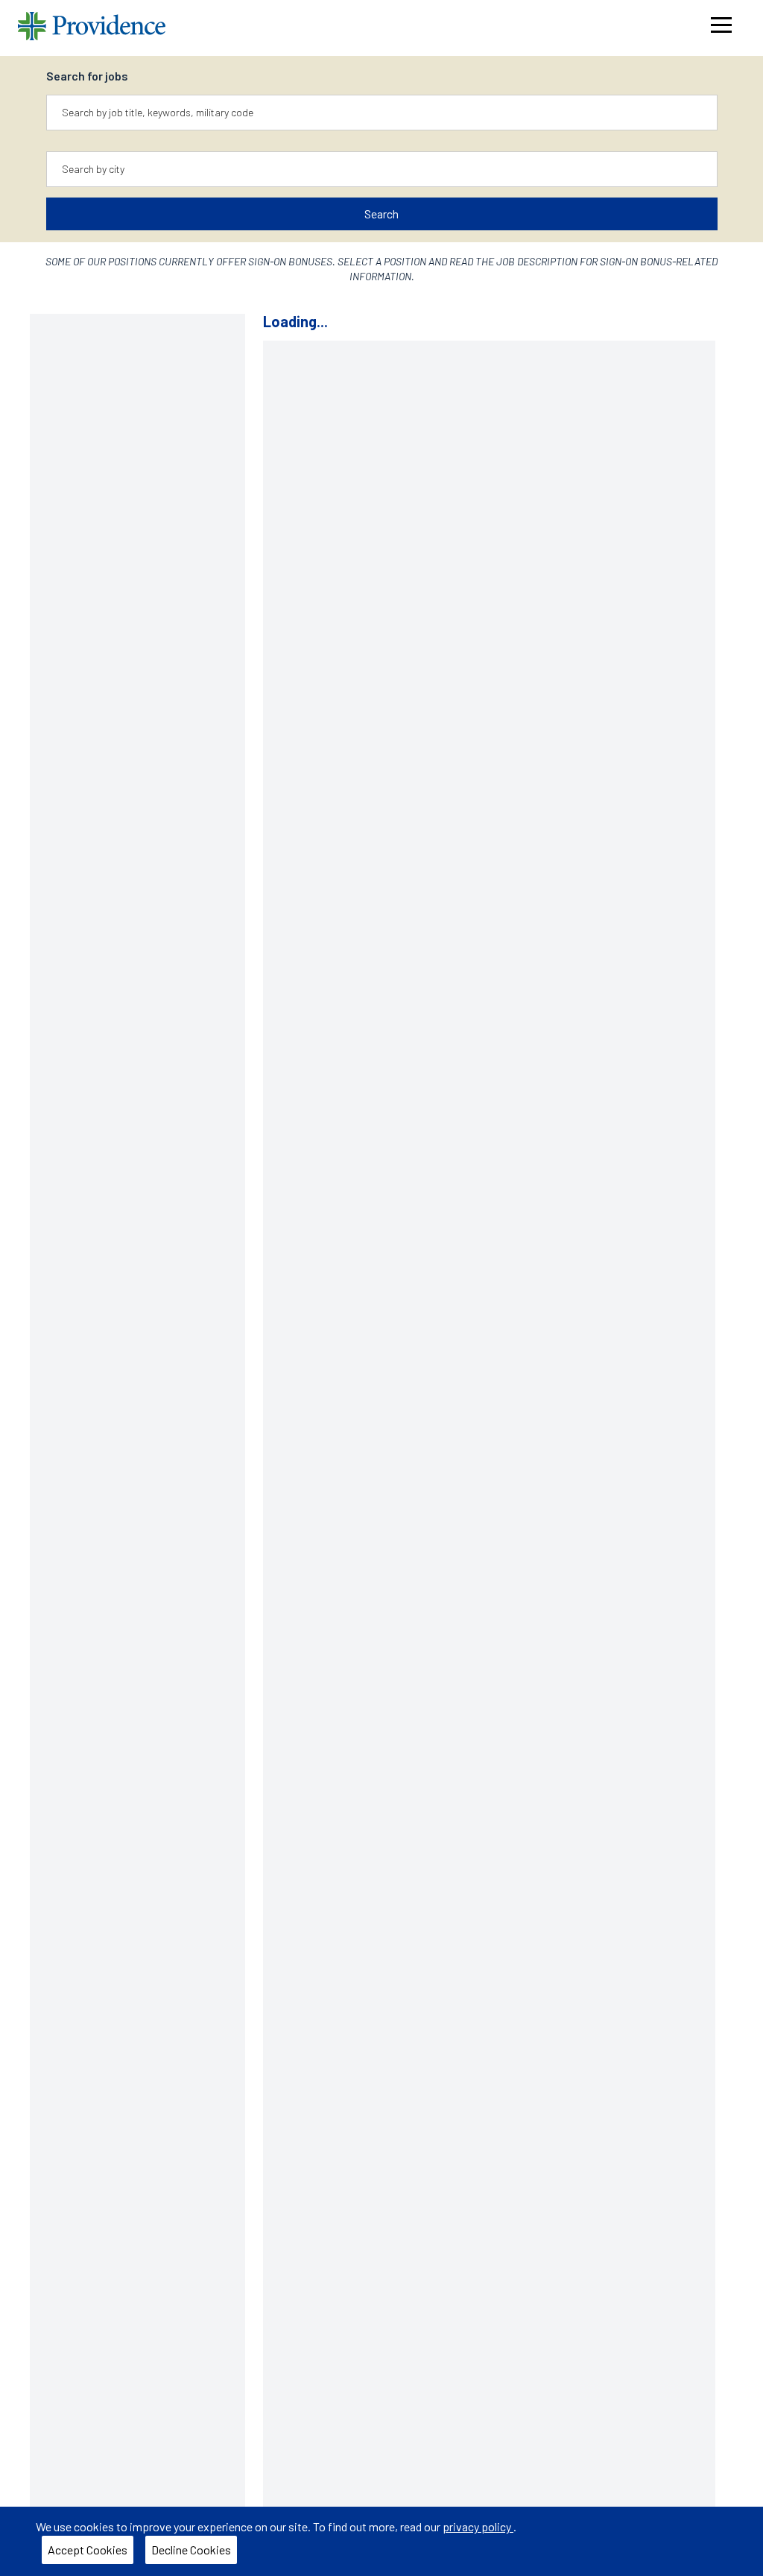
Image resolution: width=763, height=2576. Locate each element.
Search (381, 214)
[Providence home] (92, 28)
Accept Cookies (88, 2550)
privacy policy (478, 2526)
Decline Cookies (191, 2550)
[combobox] (382, 113)
